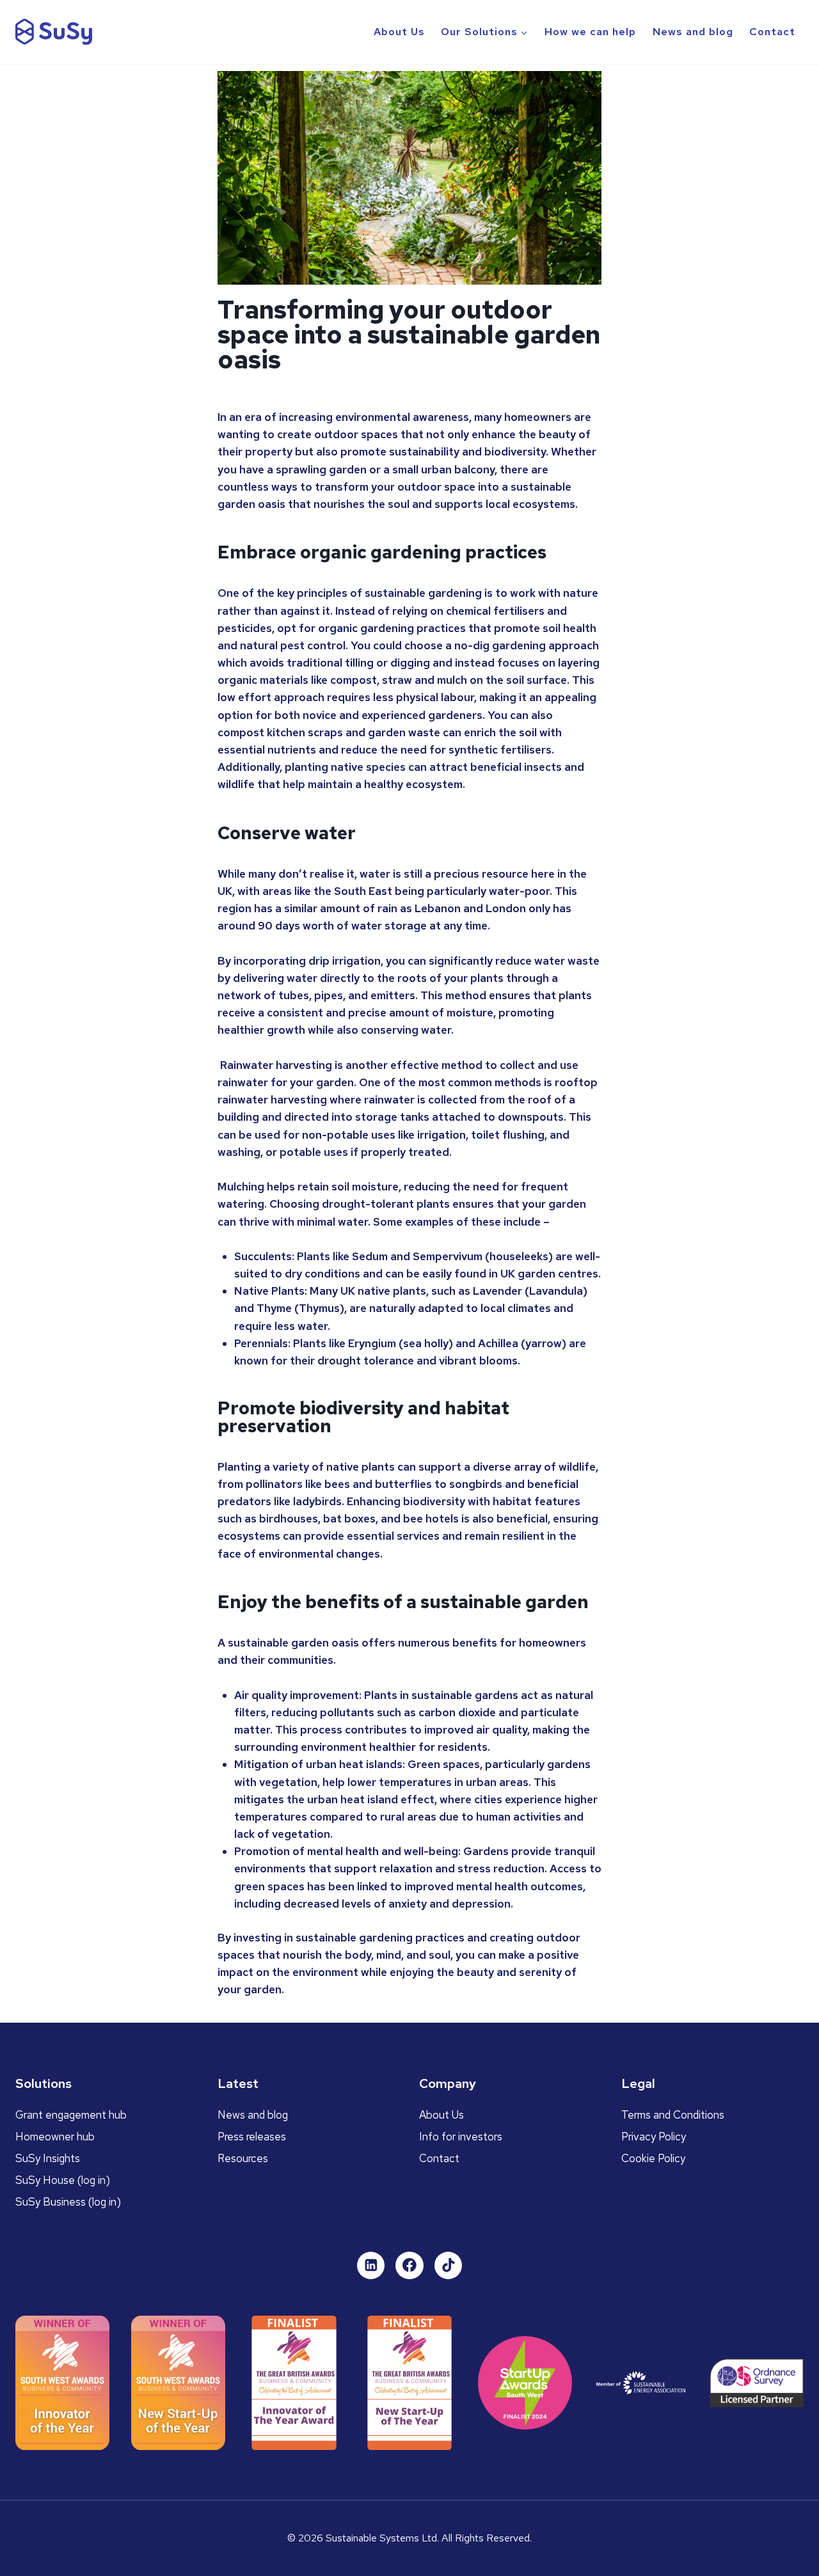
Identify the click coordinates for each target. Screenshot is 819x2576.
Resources (243, 2158)
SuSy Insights (48, 2158)
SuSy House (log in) (63, 2180)
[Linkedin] (371, 2266)
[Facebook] (409, 2266)
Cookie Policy (653, 2158)
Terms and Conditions (673, 2115)
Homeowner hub (55, 2137)
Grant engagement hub (71, 2115)
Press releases (252, 2137)
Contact (772, 32)
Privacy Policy (654, 2137)
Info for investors (461, 2137)
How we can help (590, 32)
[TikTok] (449, 2266)
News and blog (693, 32)
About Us (399, 32)
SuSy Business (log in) (68, 2202)
